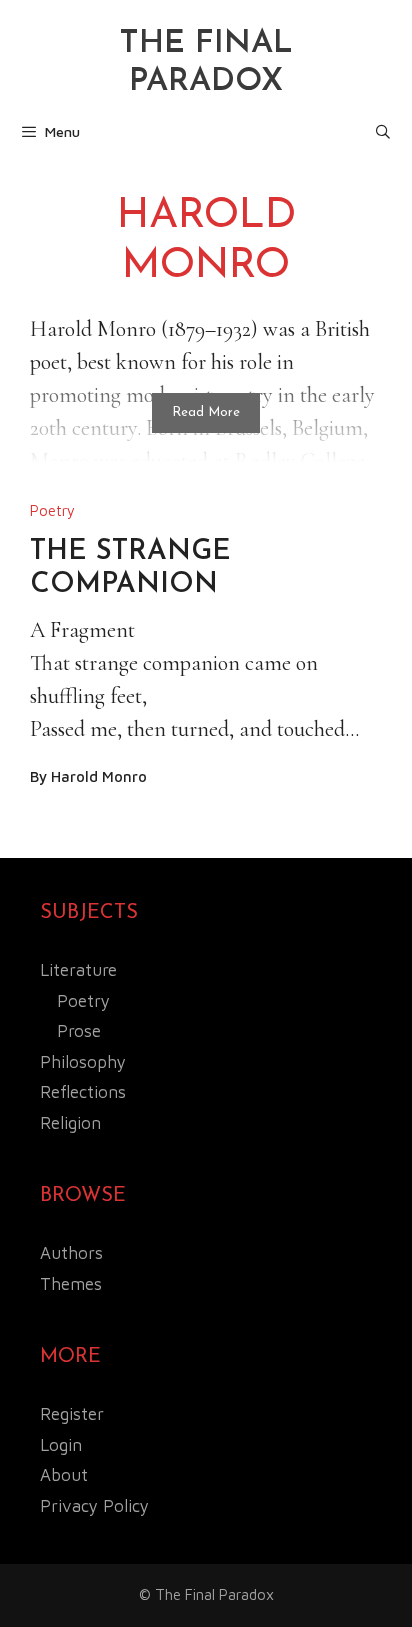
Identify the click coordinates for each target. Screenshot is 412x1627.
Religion (70, 1123)
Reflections (83, 1092)
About (64, 1475)
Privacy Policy (94, 1506)
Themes (71, 1284)
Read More (206, 412)
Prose (79, 1031)
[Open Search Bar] (383, 132)
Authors (71, 1253)
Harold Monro (99, 776)
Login (61, 1445)
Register (72, 1414)
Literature (78, 970)
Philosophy (83, 1062)
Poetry (52, 510)
